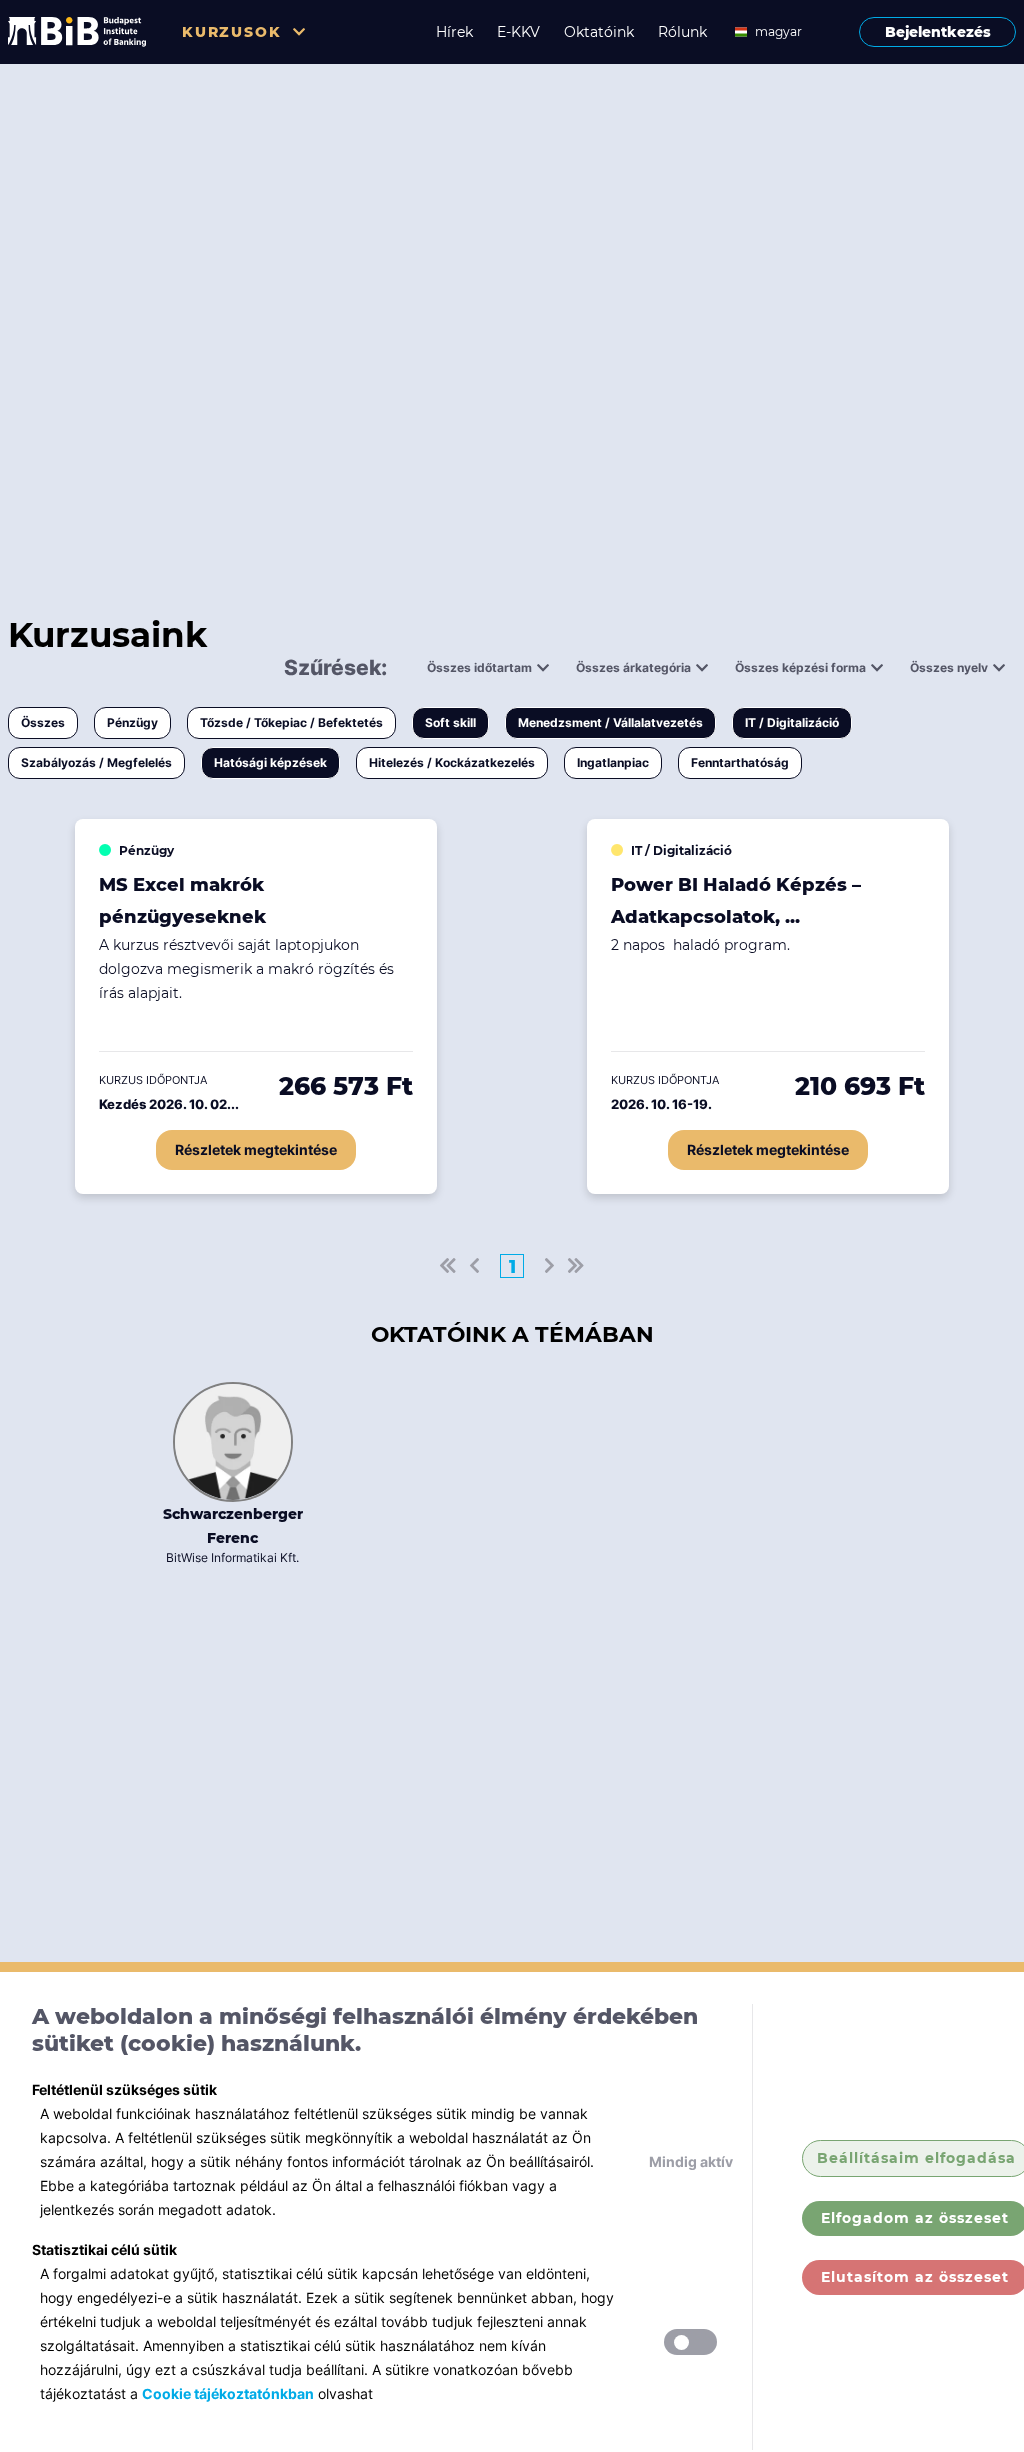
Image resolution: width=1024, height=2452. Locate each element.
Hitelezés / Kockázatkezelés (452, 762)
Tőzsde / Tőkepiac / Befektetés (291, 722)
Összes (43, 722)
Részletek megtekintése (256, 1149)
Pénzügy (132, 722)
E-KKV (518, 32)
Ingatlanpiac (613, 762)
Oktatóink (599, 32)
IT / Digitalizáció (792, 722)
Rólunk (682, 32)
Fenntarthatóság (740, 762)
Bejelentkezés (938, 32)
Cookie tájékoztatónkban (228, 2393)
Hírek (454, 32)
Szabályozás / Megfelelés (96, 762)
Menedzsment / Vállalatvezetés (610, 722)
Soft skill (450, 722)
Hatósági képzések (270, 762)
